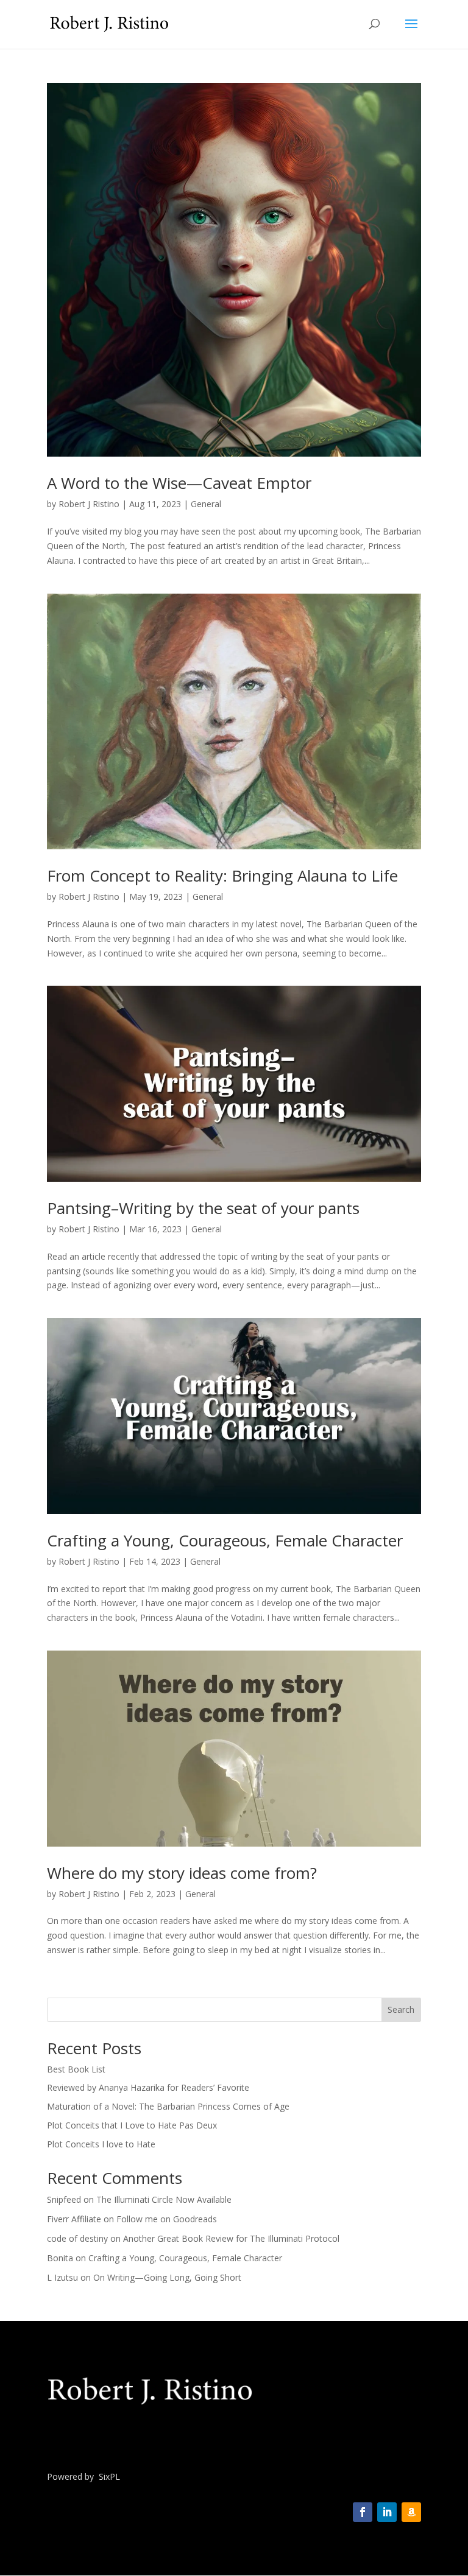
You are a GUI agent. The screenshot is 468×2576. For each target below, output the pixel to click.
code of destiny (77, 2238)
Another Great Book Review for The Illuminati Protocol (231, 2238)
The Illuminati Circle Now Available (164, 2199)
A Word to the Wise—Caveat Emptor (179, 483)
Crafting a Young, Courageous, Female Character (225, 1540)
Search (401, 2009)
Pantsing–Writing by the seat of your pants (203, 1208)
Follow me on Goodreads (167, 2219)
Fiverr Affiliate (74, 2219)
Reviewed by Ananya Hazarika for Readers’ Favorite (148, 2087)
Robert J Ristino (89, 504)
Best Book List (76, 2069)
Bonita (60, 2258)
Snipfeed (64, 2199)
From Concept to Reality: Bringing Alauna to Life (222, 876)
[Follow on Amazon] (411, 2512)
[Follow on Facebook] (363, 2512)
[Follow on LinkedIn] (387, 2512)
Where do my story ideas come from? (182, 1873)
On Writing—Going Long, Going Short (167, 2277)
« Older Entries (76, 1990)
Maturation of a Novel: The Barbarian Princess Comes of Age (168, 2106)
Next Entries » (394, 1990)
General (206, 504)
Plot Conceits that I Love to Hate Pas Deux (132, 2125)
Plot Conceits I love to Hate (101, 2144)
